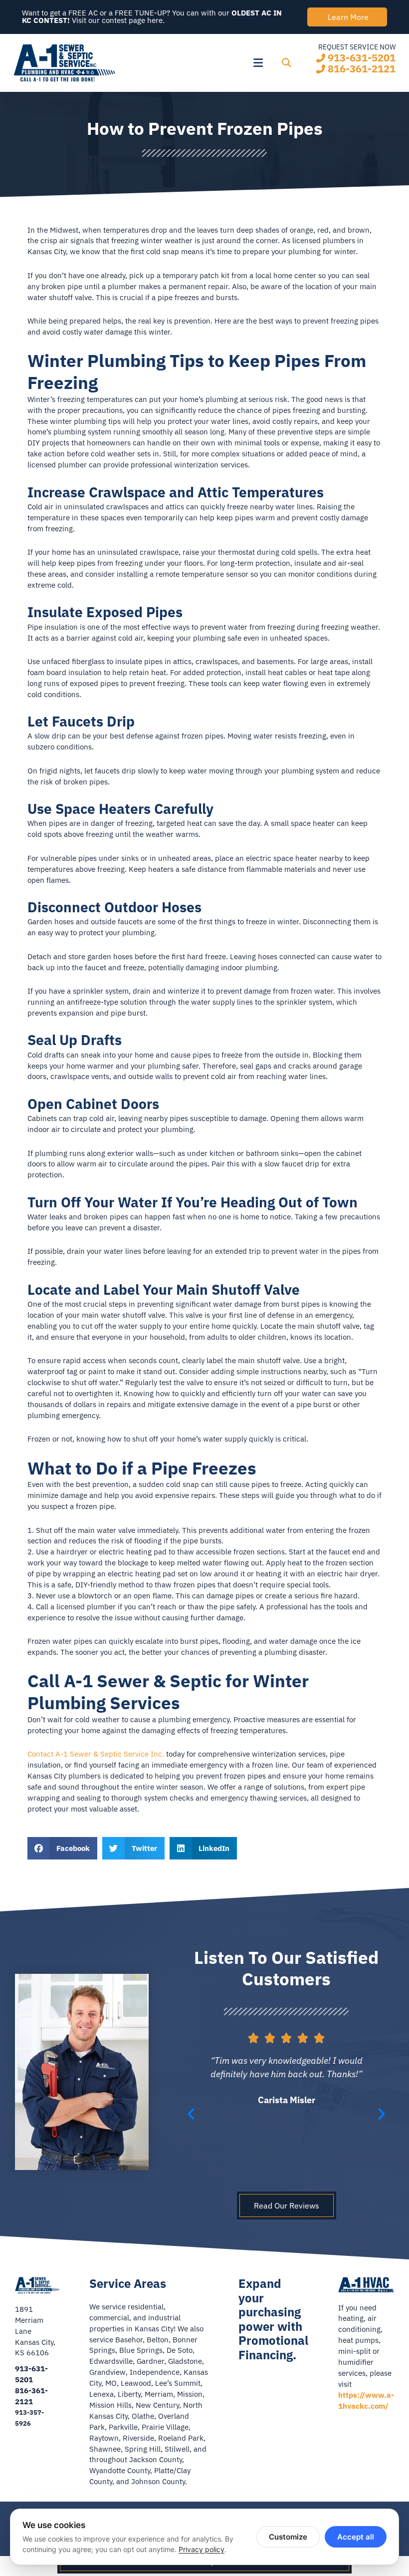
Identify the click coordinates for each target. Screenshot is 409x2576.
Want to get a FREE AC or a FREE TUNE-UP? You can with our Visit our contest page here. (152, 16)
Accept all (356, 2537)
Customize (288, 2537)
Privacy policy (202, 2549)
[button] (197, 63)
